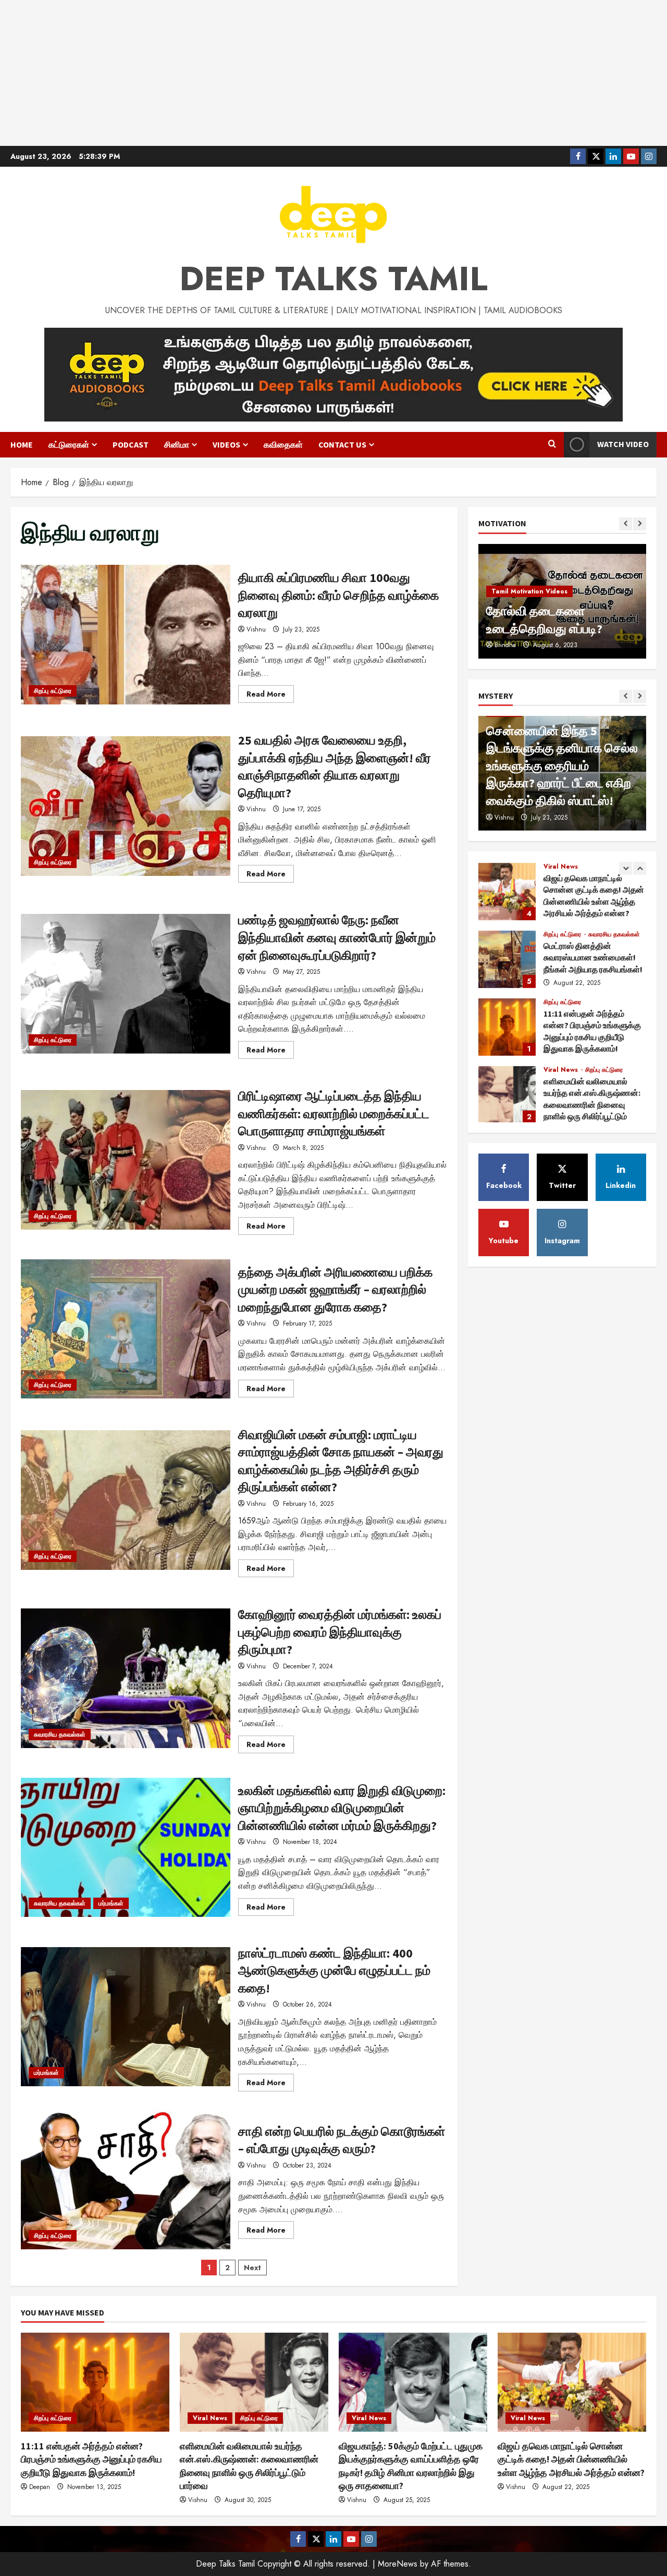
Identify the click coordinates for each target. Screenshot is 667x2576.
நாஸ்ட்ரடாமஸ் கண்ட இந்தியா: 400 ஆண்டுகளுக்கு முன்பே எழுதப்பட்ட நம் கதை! (126, 2017)
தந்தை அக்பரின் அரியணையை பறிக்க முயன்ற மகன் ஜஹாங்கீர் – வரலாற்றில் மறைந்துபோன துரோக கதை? (126, 1329)
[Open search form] (552, 444)
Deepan (40, 2487)
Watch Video (623, 444)
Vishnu (256, 629)
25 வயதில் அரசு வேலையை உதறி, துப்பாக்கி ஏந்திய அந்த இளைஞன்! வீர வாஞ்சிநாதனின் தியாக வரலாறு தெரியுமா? (126, 806)
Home (22, 444)
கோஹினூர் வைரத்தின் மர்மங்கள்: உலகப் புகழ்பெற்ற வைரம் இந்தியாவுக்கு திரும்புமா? (126, 1678)
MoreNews (398, 2564)
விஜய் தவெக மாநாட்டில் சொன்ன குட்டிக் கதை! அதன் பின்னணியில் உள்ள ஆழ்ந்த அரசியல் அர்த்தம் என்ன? (507, 890)
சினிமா (177, 444)
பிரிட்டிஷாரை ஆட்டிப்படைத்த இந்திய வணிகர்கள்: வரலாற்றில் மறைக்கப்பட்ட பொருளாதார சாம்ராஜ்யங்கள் (126, 1160)
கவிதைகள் (283, 444)
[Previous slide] (626, 524)
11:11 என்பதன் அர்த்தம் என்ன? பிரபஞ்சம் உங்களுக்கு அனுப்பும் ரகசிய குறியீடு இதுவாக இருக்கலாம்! (507, 1026)
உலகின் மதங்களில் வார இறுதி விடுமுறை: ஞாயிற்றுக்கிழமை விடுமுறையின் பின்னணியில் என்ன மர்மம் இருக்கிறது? (126, 1848)
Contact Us (342, 444)
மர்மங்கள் (111, 1903)
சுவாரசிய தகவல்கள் (60, 1735)
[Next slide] (640, 524)
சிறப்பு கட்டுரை (53, 691)
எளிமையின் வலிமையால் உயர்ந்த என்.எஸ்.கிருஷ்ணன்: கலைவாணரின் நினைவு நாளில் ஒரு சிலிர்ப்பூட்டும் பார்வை (507, 1094)
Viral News (561, 865)
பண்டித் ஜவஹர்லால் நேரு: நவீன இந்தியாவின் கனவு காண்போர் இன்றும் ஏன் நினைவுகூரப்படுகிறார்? (126, 984)
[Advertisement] (333, 73)
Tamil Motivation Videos (529, 591)
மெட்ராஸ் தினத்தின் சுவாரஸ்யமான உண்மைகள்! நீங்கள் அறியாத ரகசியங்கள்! (507, 958)
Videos (226, 444)
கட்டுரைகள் (69, 444)
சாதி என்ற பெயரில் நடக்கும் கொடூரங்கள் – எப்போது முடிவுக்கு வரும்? (126, 2179)
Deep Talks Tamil (333, 279)
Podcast (131, 444)
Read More (270, 696)
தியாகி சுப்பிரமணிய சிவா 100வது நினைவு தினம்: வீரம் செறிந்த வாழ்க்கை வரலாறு (126, 635)
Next (252, 2268)
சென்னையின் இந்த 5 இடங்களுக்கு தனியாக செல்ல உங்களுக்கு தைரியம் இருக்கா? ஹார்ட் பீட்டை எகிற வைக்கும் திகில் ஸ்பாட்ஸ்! (562, 766)
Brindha (505, 645)
